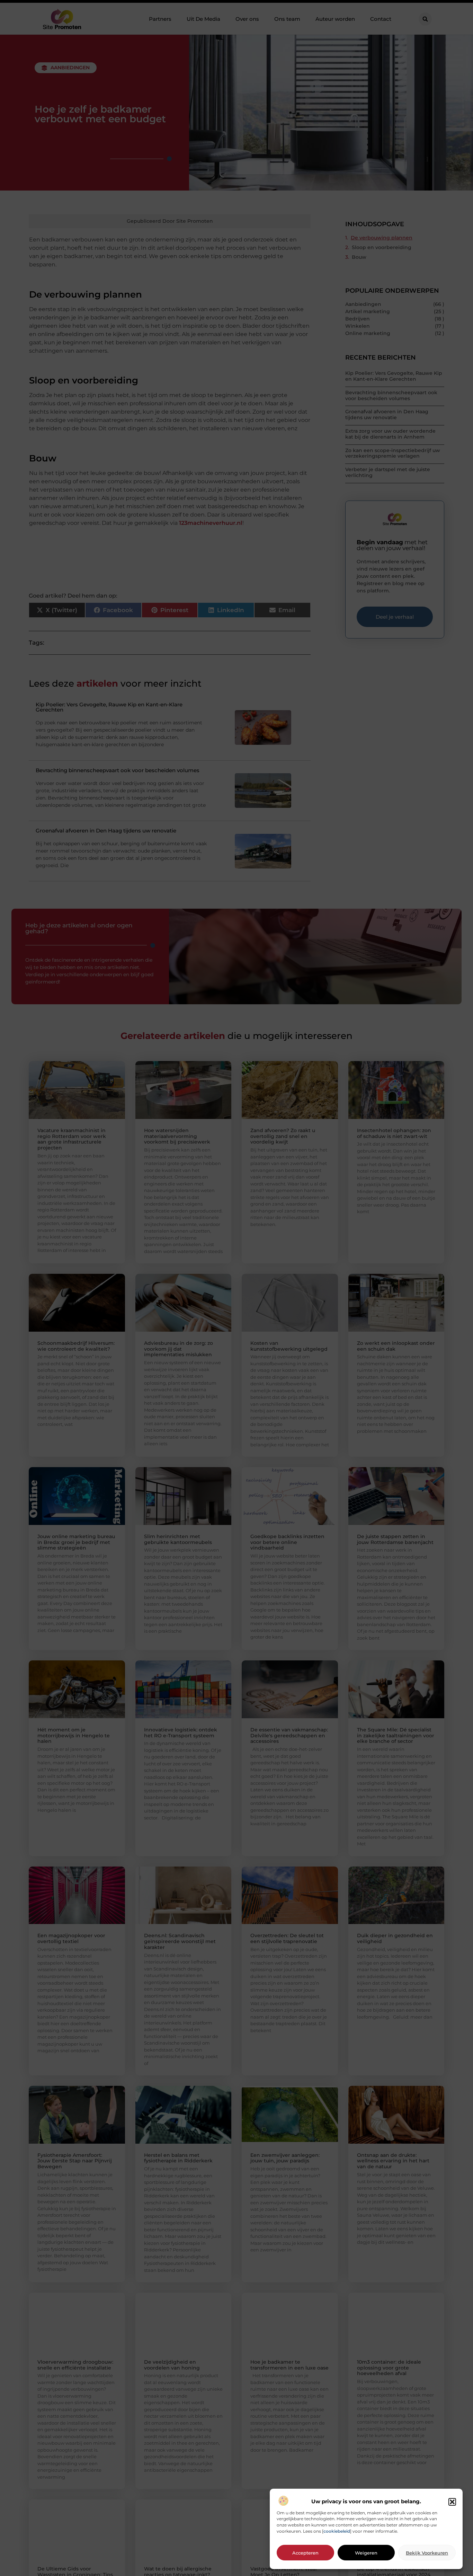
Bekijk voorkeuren (427, 2553)
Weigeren (366, 2553)
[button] (452, 2502)
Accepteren (305, 2553)
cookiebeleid (337, 2531)
